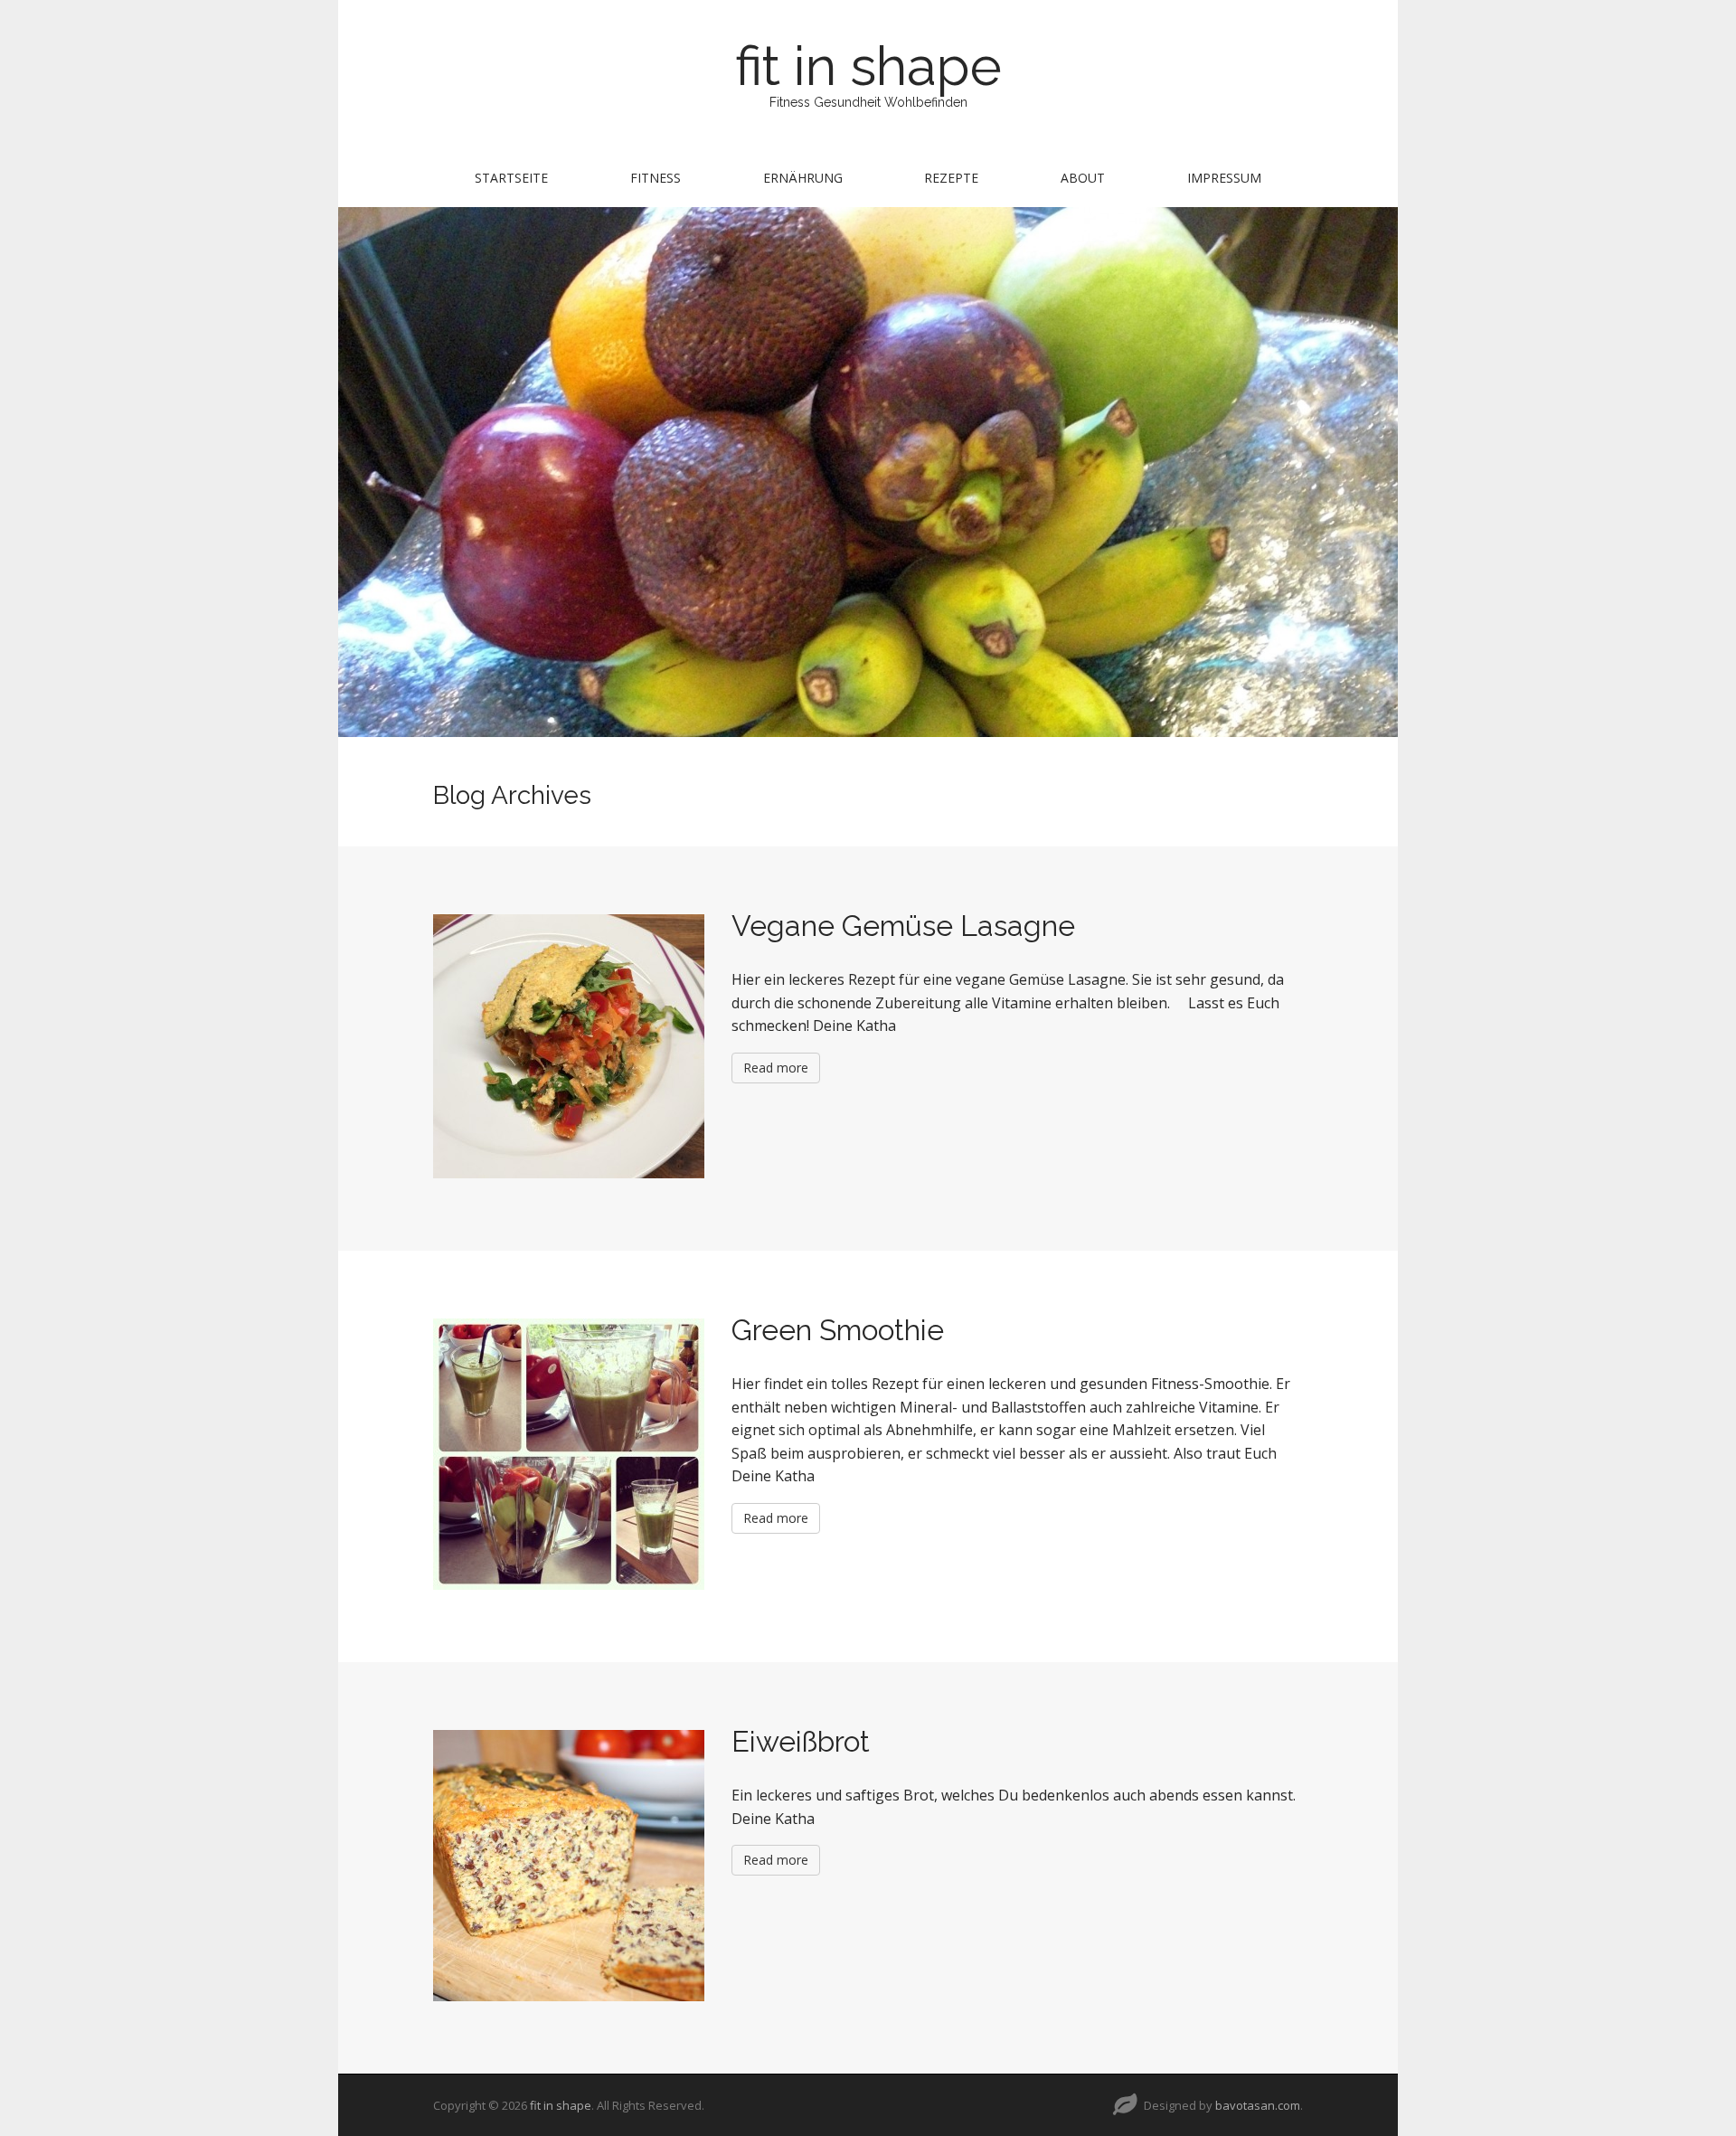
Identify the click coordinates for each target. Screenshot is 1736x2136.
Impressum (1224, 178)
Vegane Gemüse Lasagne (903, 926)
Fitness (656, 178)
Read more (776, 1068)
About (1083, 178)
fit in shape (868, 66)
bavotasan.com (1258, 2105)
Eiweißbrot (801, 1741)
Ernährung (803, 178)
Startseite (511, 178)
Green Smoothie (838, 1330)
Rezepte (951, 178)
